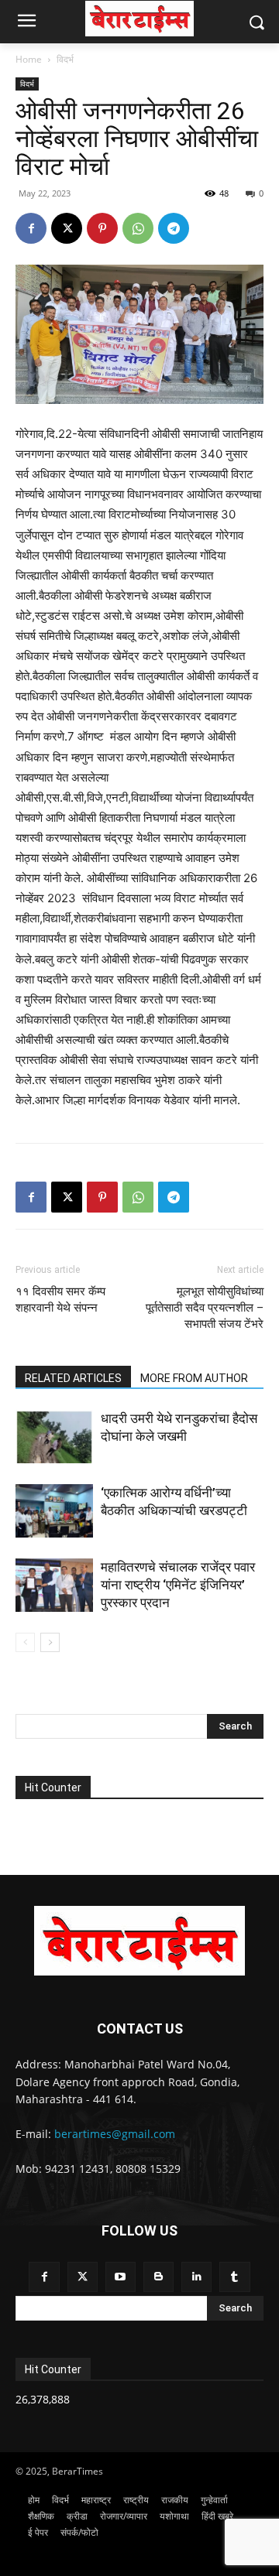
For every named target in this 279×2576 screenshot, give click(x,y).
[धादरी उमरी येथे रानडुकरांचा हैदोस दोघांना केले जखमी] (54, 1437)
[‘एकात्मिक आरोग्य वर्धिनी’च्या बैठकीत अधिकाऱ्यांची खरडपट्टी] (54, 1511)
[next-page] (50, 1642)
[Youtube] (121, 2277)
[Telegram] (174, 228)
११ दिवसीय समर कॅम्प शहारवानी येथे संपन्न (60, 1300)
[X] (67, 228)
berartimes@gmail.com (115, 2134)
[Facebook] (31, 228)
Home (29, 59)
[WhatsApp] (138, 228)
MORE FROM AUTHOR (194, 1378)
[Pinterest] (102, 228)
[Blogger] (158, 2277)
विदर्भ (65, 59)
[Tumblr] (234, 2277)
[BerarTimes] (139, 19)
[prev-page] (25, 1642)
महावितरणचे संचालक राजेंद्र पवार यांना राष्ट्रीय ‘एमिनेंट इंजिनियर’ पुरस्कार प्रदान (178, 1585)
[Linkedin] (196, 2277)
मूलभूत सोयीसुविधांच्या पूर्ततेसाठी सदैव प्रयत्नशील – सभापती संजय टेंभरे (205, 1308)
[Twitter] (83, 2277)
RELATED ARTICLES (73, 1378)
